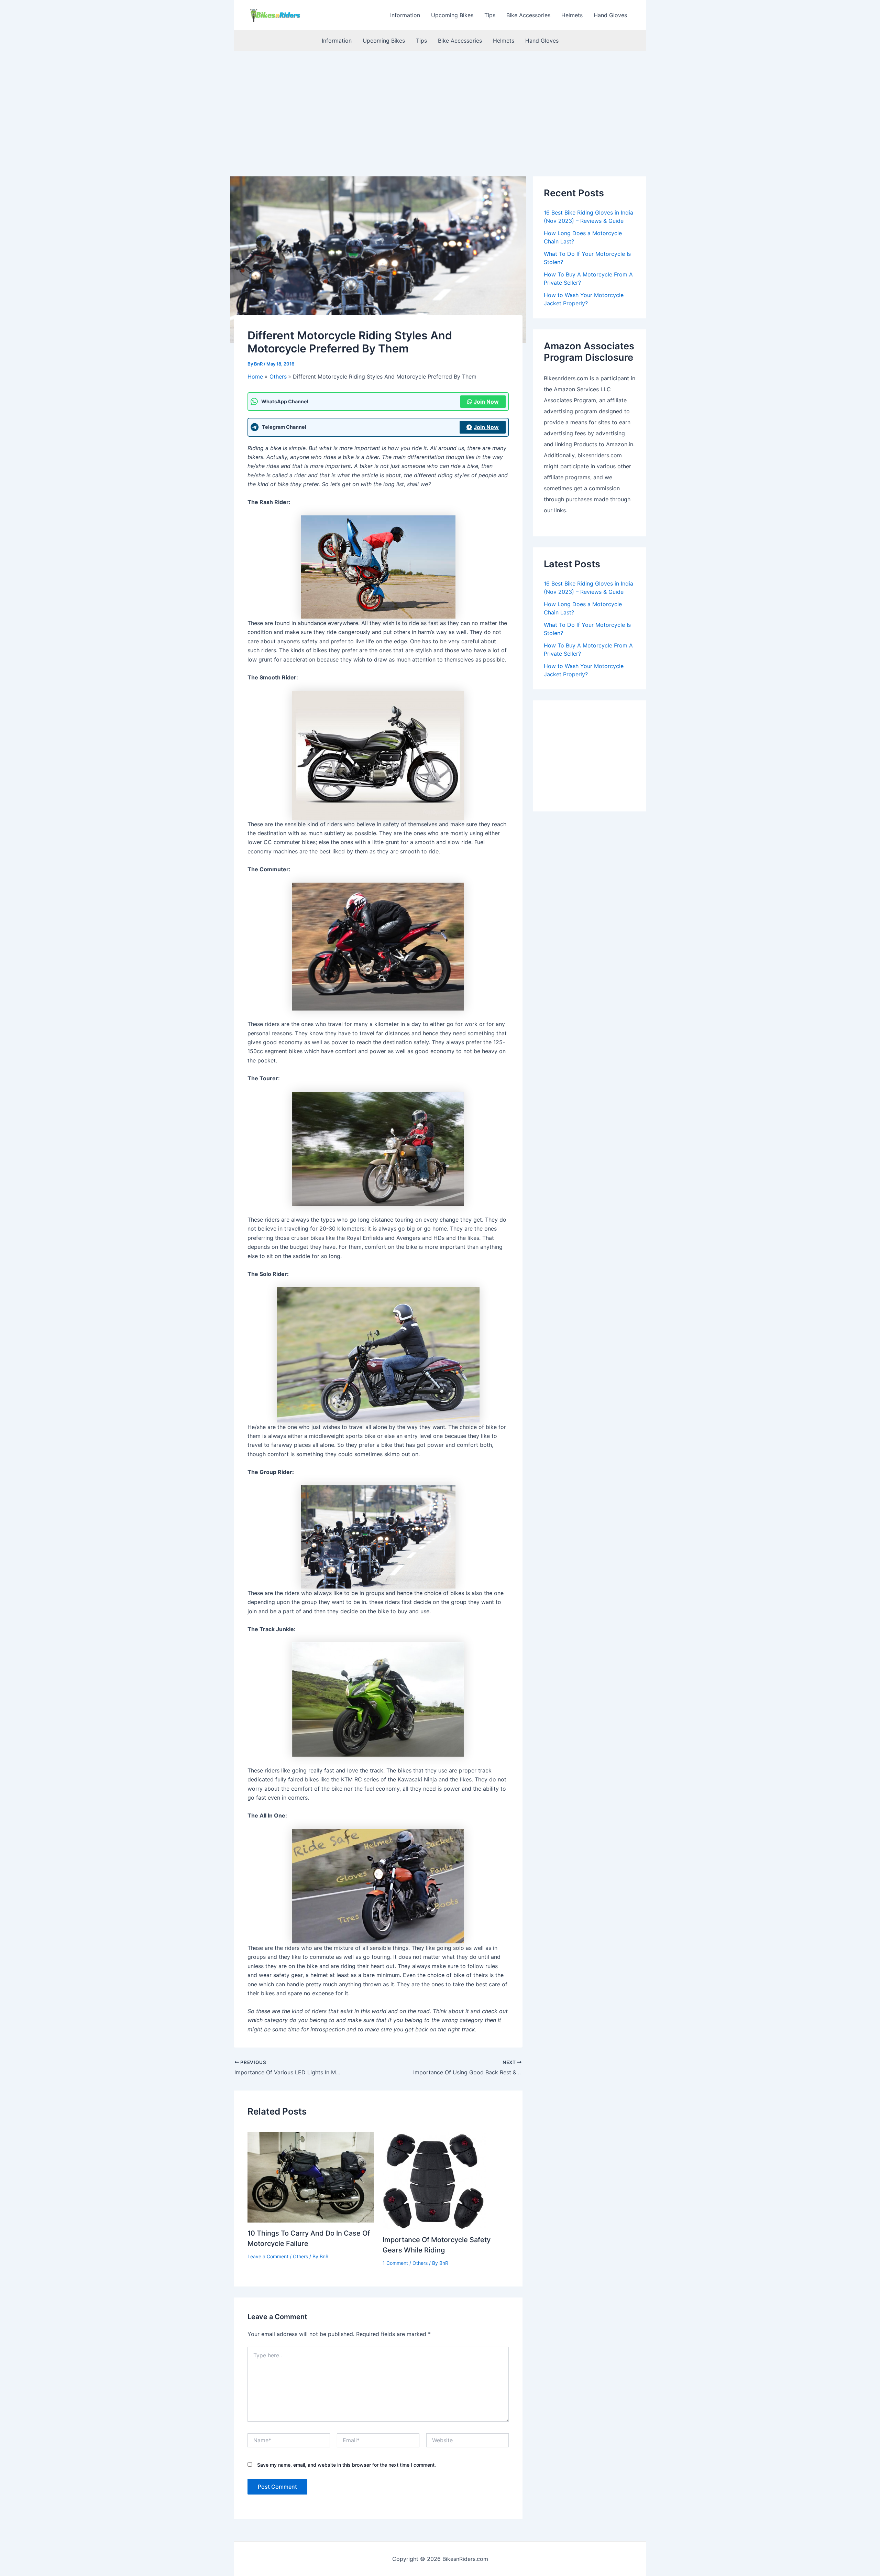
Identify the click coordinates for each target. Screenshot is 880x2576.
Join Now (486, 402)
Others (300, 2256)
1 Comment (395, 2263)
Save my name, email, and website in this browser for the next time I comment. (346, 2465)
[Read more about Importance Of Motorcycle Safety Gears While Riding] (434, 2180)
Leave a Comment (268, 2256)
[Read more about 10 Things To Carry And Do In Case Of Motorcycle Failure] (311, 2177)
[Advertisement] (440, 103)
